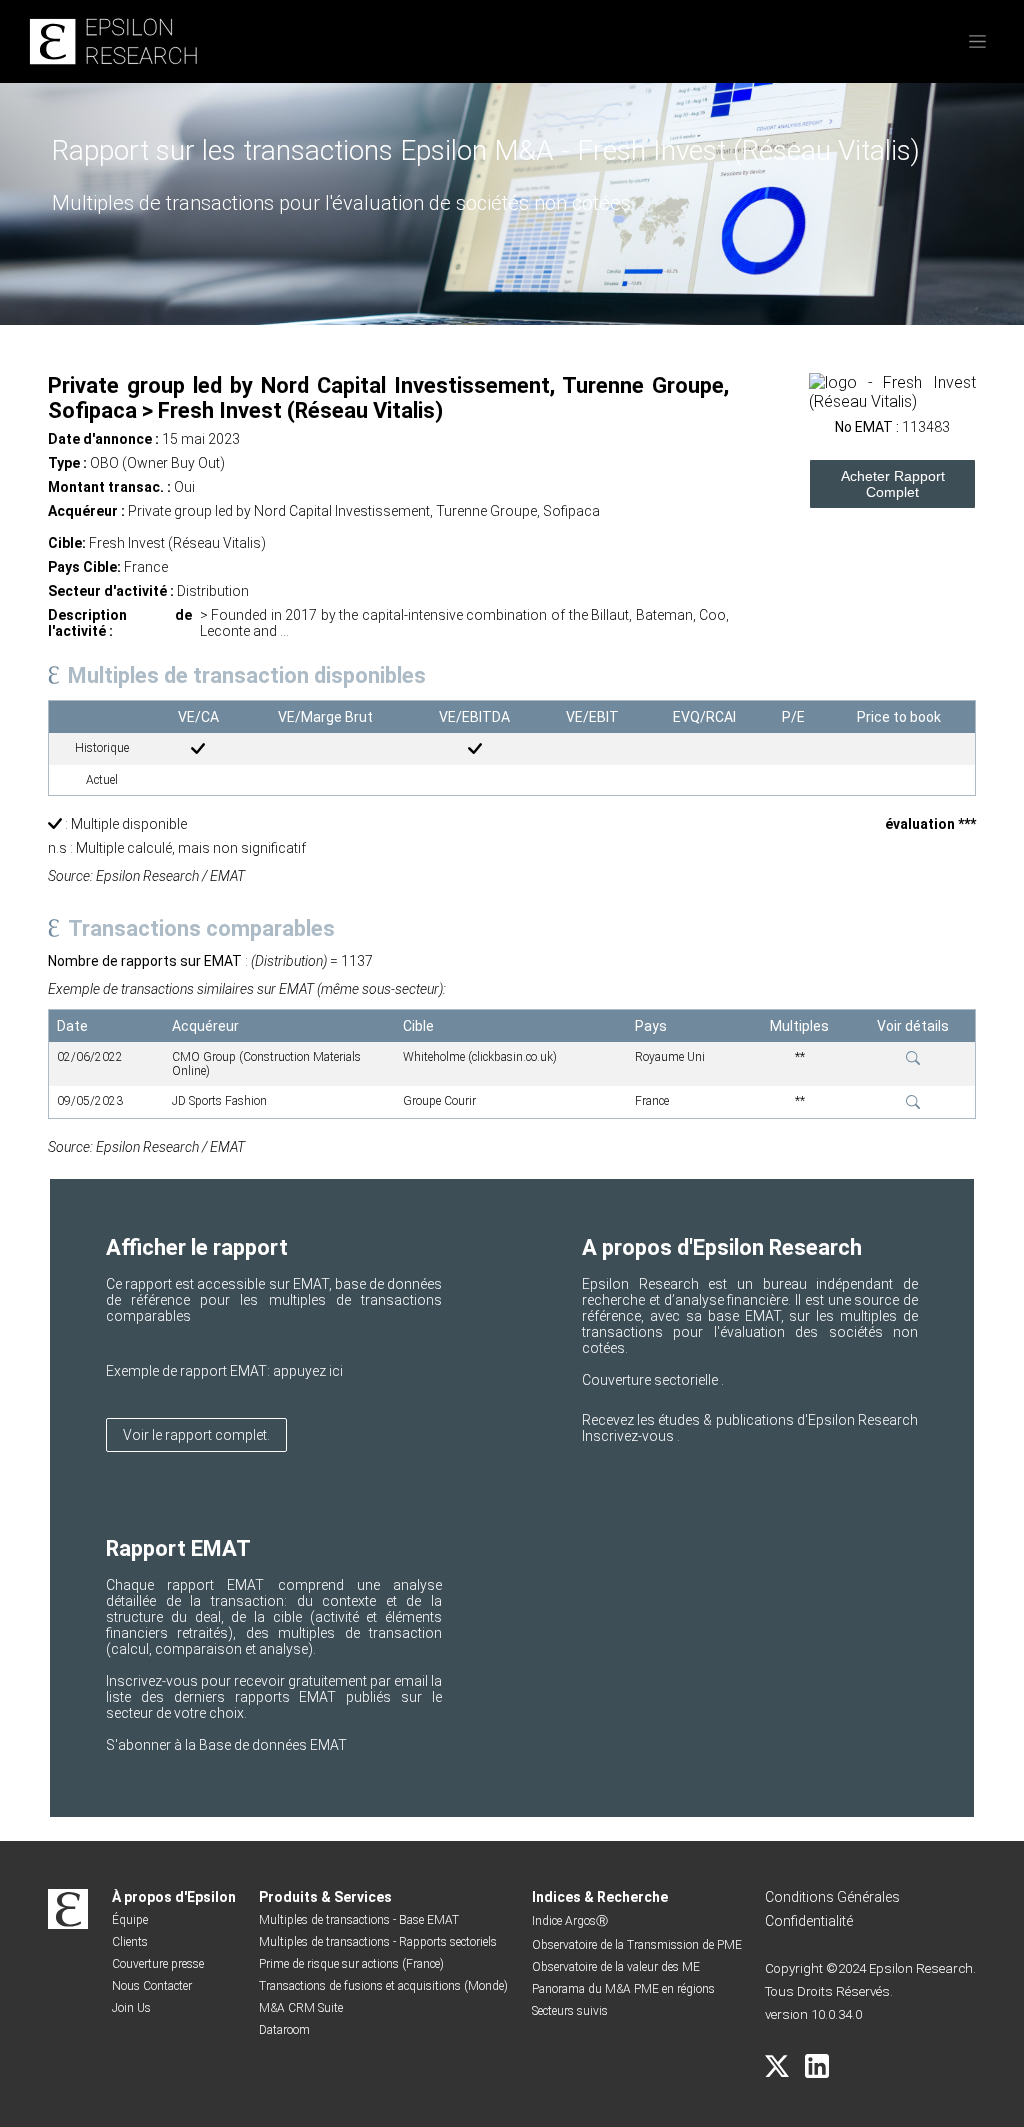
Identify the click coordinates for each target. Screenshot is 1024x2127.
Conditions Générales (832, 1897)
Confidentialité (809, 1921)
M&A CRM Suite (301, 2008)
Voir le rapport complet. (196, 1435)
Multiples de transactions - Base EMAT (359, 1920)
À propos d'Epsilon (174, 1897)
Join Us (131, 2008)
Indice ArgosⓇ (570, 1921)
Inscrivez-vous (629, 1436)
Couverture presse (158, 1964)
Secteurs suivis (570, 2011)
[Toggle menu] (977, 41)
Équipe (130, 1920)
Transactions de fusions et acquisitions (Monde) (383, 1986)
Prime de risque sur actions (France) (351, 1964)
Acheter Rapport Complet (893, 484)
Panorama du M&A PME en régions (623, 1989)
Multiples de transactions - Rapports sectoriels (378, 1942)
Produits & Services (325, 1897)
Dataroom (284, 2030)
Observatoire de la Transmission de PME (637, 1945)
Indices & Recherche (600, 1897)
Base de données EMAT (273, 1745)
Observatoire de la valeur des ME (616, 1967)
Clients (130, 1942)
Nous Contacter (152, 1986)
